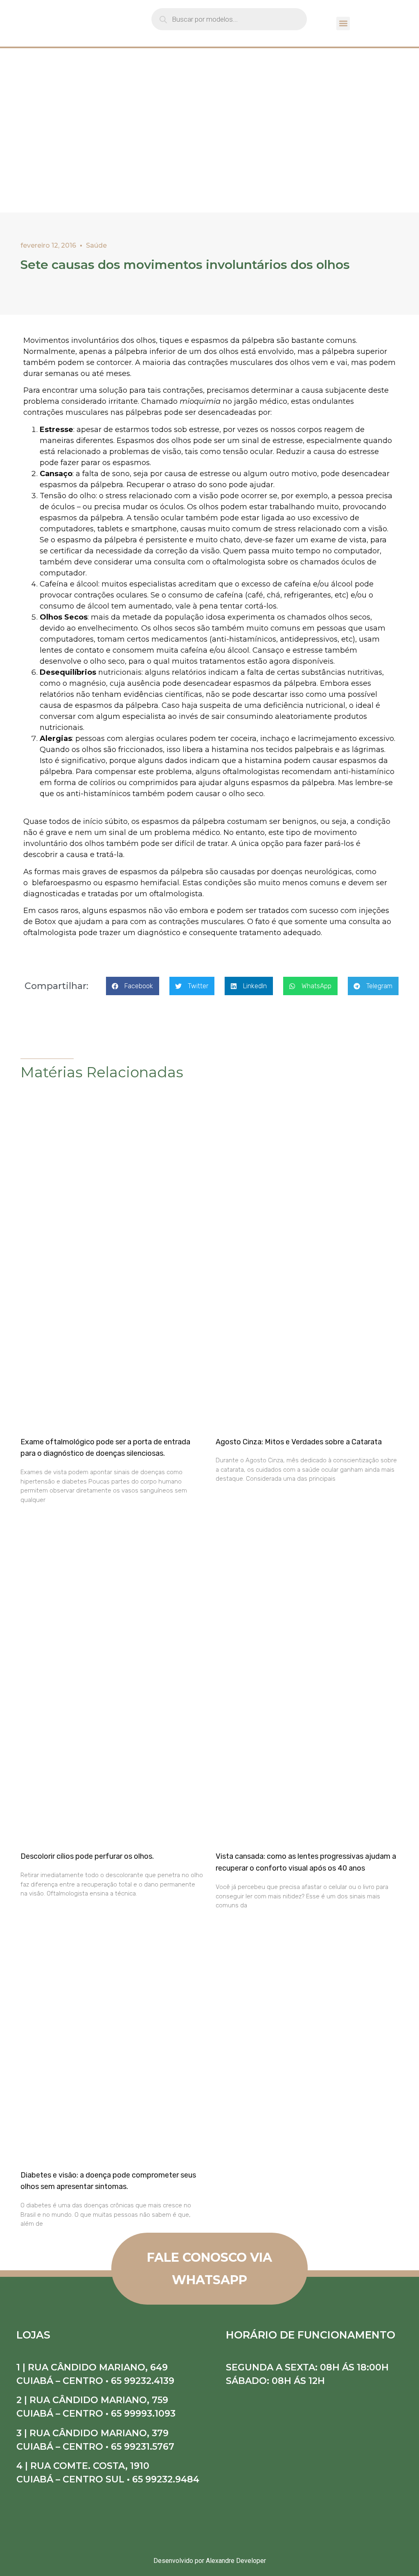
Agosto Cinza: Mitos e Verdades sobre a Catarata (299, 1442)
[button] (343, 23)
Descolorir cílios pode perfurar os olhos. (87, 1856)
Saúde (96, 245)
